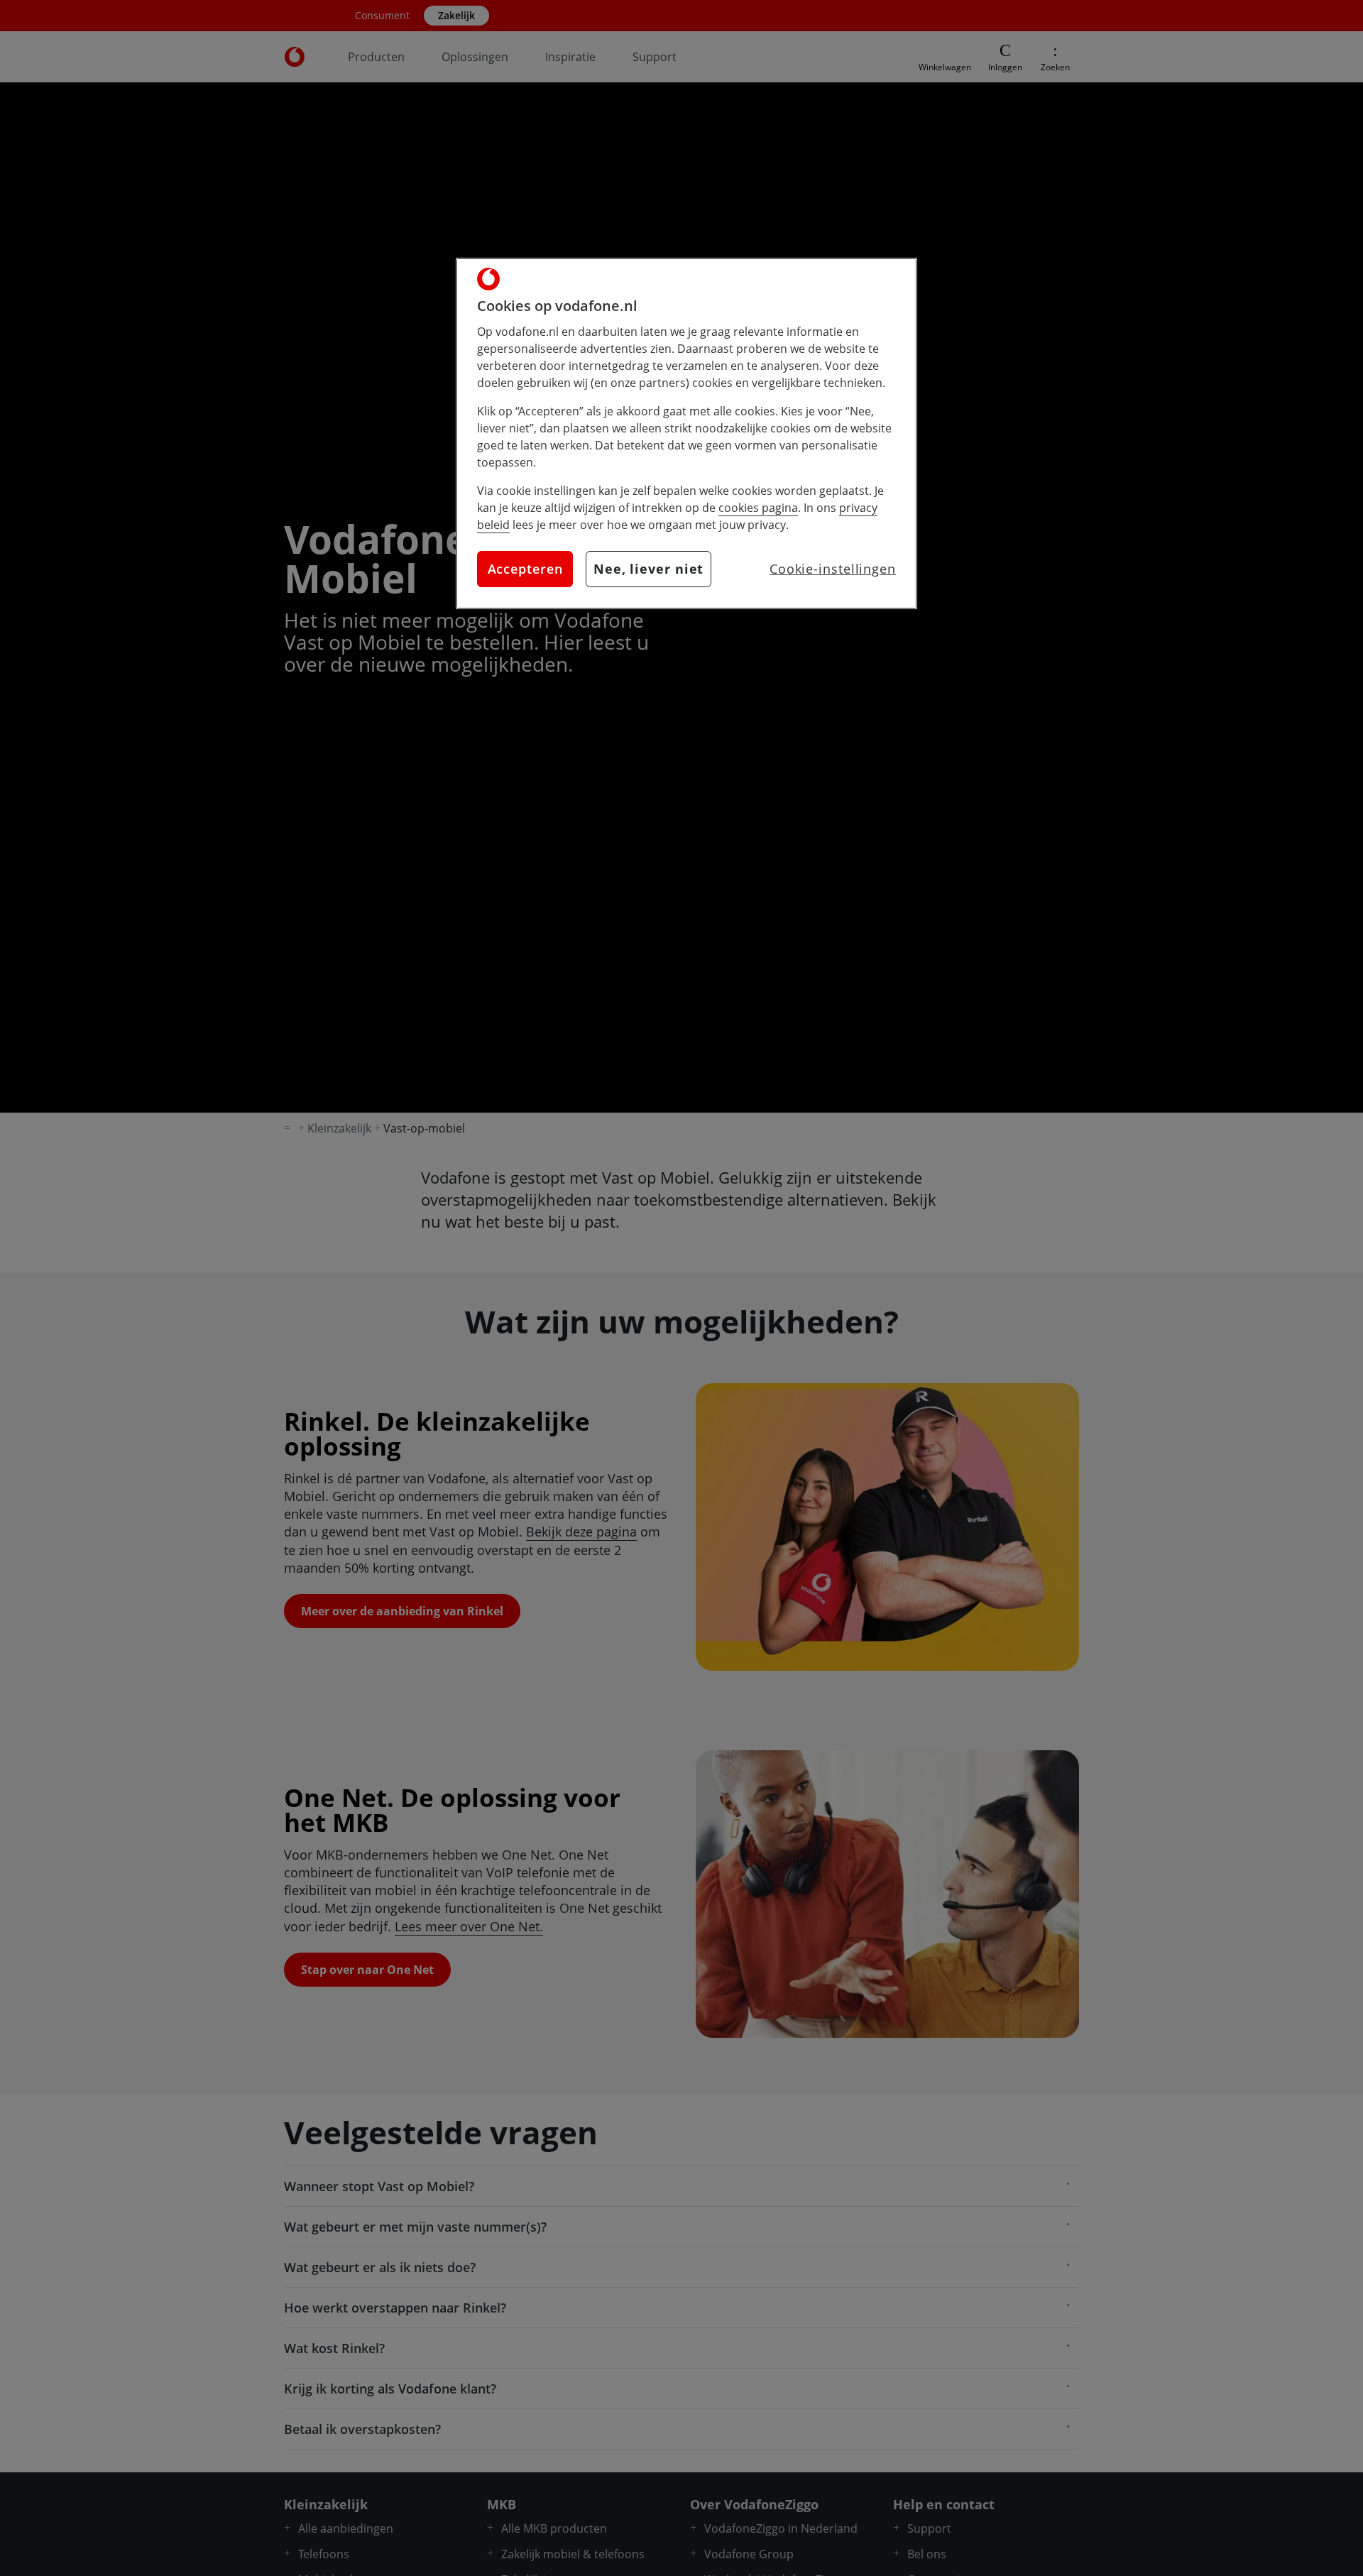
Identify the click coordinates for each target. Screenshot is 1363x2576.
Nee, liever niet (648, 569)
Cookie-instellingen (833, 569)
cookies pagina (758, 508)
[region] (686, 433)
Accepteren (525, 569)
